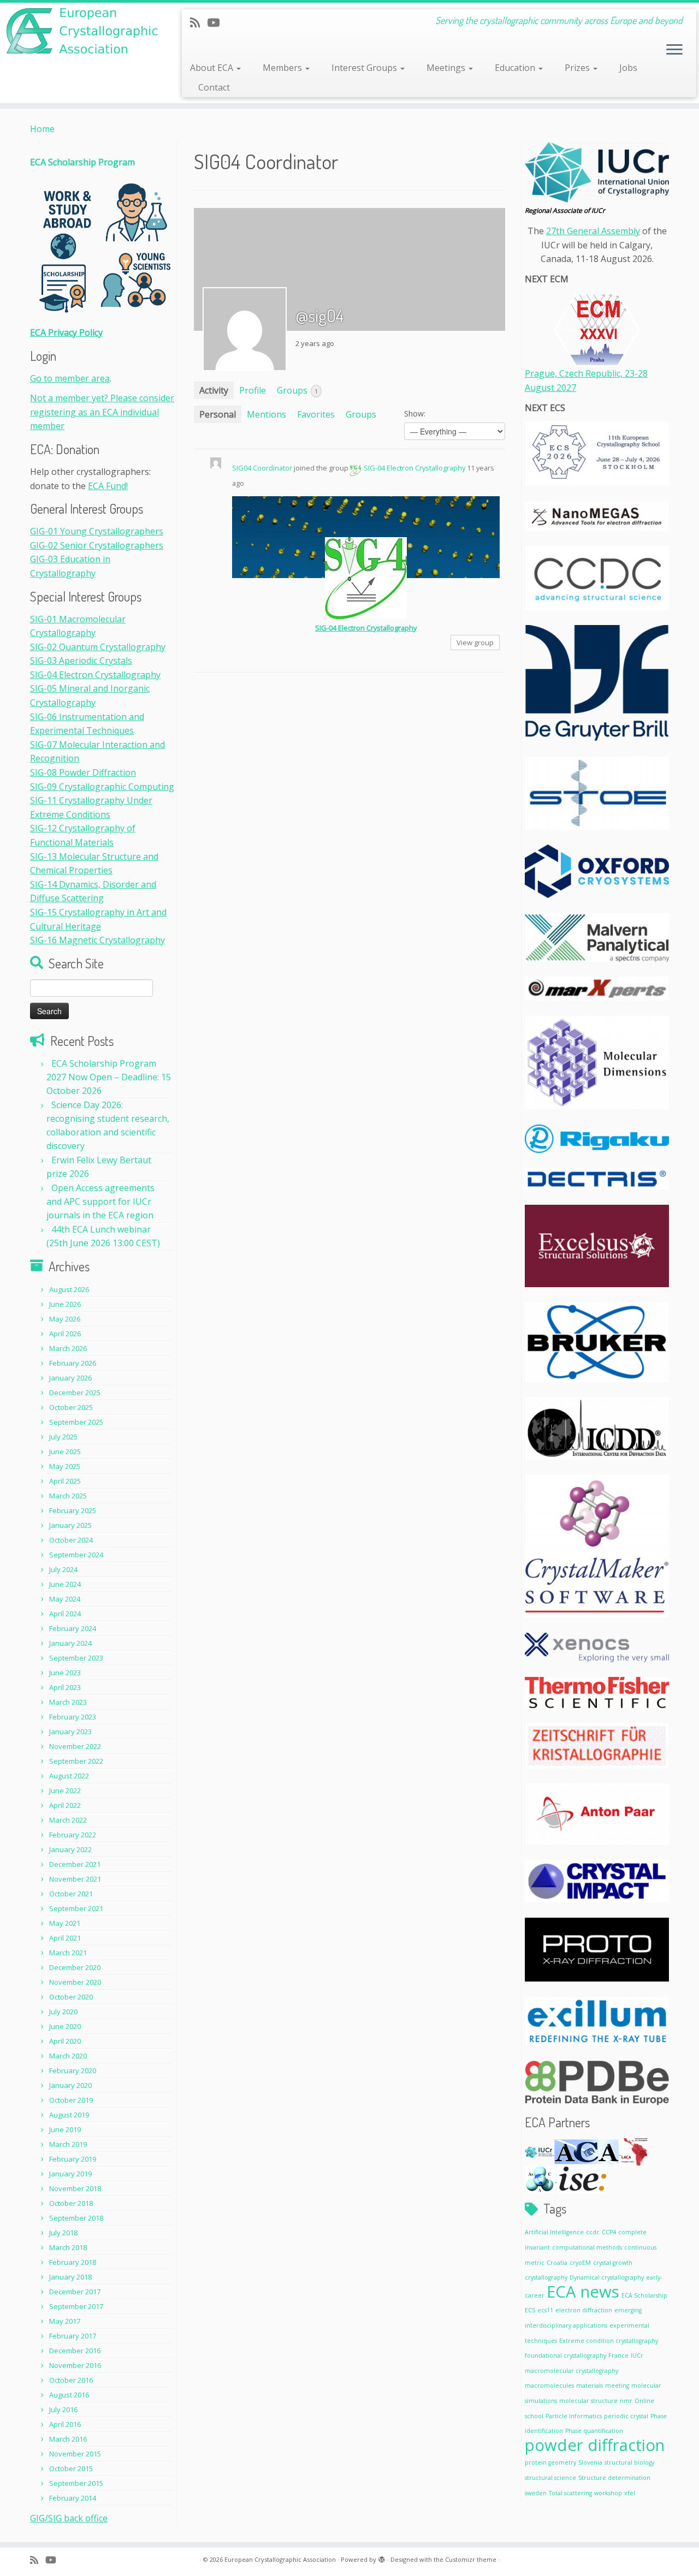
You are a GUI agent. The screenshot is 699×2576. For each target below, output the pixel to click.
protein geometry (550, 2462)
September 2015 (76, 2483)
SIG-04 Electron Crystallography (95, 675)
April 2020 (65, 2041)
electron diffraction (584, 2310)
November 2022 (75, 1746)
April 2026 (65, 1334)
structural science (550, 2478)
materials (590, 2385)
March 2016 (68, 2439)
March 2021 (68, 1953)
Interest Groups (365, 68)
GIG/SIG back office (69, 2518)
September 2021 (76, 1908)
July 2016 (63, 2410)
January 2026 (70, 1378)
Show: (415, 414)
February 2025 (73, 1510)
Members (283, 68)
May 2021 (65, 1923)
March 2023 (68, 1702)
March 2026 (68, 1348)
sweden (536, 2493)
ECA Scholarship (644, 2295)
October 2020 (71, 1997)
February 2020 (73, 2071)
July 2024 (63, 1569)
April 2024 (65, 1614)
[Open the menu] (674, 50)
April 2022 (65, 1805)
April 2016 (65, 2424)
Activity (214, 390)
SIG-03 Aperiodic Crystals (81, 661)
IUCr (637, 2355)
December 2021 (75, 1864)
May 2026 (65, 1319)
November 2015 (75, 2454)
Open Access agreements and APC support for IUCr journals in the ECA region (100, 1201)
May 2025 (65, 1466)
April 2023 (65, 1687)
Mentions (266, 414)
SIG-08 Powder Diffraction (83, 772)
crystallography (546, 2277)
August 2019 (69, 2115)
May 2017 (65, 2321)
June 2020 (65, 2026)
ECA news (583, 2292)
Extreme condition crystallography (609, 2341)
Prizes (578, 68)
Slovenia (590, 2462)
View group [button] (475, 642)
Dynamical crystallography (607, 2277)
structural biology (629, 2462)
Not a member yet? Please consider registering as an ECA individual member (102, 412)
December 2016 (75, 2351)
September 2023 (76, 1658)
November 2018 (75, 2188)
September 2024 (76, 1555)
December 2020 (75, 1967)
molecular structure (588, 2401)
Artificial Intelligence (554, 2232)
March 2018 (68, 2247)
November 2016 (75, 2365)
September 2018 (76, 2218)
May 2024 (65, 1599)
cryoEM (580, 2263)
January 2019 (70, 2174)
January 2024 (70, 1643)
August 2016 (69, 2395)
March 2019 (68, 2144)
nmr (626, 2401)
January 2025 (70, 1525)
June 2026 (65, 1304)
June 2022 (65, 1790)
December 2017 (75, 2292)
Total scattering (570, 2493)
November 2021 (75, 1879)
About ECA (213, 68)
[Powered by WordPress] (382, 2557)
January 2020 (70, 2085)
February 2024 (73, 1628)
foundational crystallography (565, 2355)
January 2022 (70, 1849)
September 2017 (76, 2306)
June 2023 (65, 1673)
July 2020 (63, 2012)
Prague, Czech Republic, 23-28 (586, 373)
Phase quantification (594, 2431)
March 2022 (68, 1820)
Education (516, 68)
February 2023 (73, 1717)
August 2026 (69, 1289)
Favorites (316, 414)
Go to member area (70, 378)
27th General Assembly (593, 231)
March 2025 (68, 1496)
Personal (218, 414)
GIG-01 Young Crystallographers (97, 531)
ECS (530, 2310)
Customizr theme (471, 2559)
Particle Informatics (574, 2416)
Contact (214, 87)
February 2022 (73, 1835)
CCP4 (609, 2232)
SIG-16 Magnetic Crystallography (97, 940)
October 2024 (71, 1540)
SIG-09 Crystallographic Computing (102, 787)
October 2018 (71, 2203)
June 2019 (65, 2129)
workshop (608, 2493)
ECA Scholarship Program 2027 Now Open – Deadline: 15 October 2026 (109, 1077)
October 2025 (71, 1407)
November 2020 (75, 1982)
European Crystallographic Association (280, 2559)
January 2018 (70, 2277)
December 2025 (75, 1393)
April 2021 (65, 1938)
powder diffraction (595, 2445)
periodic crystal (626, 2416)
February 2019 (73, 2159)
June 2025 (65, 1451)
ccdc (593, 2232)
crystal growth (613, 2263)
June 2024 (65, 1584)
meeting (617, 2385)
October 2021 (71, 1894)
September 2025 (76, 1422)
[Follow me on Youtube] (217, 22)
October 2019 (71, 2100)
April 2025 (65, 1481)
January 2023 (70, 1732)
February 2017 (73, 2336)
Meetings (447, 68)
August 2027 (550, 388)
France (618, 2355)
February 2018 (73, 2262)
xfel (630, 2493)
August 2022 (69, 1776)
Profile (253, 390)
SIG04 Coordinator (262, 468)
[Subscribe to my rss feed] (199, 22)
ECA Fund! (108, 486)
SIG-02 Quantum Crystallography (98, 647)
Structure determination (614, 2478)
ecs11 (545, 2310)
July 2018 (63, 2233)
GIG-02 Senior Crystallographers (97, 545)
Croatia (557, 2263)
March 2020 (68, 2056)
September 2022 (76, 1761)
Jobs (628, 68)
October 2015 (71, 2468)
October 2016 (71, 2380)
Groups (297, 390)
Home (42, 129)
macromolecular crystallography (571, 2371)
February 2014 (73, 2498)
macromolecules (549, 2385)
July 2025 (63, 1437)
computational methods (587, 2247)
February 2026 (73, 1363)
